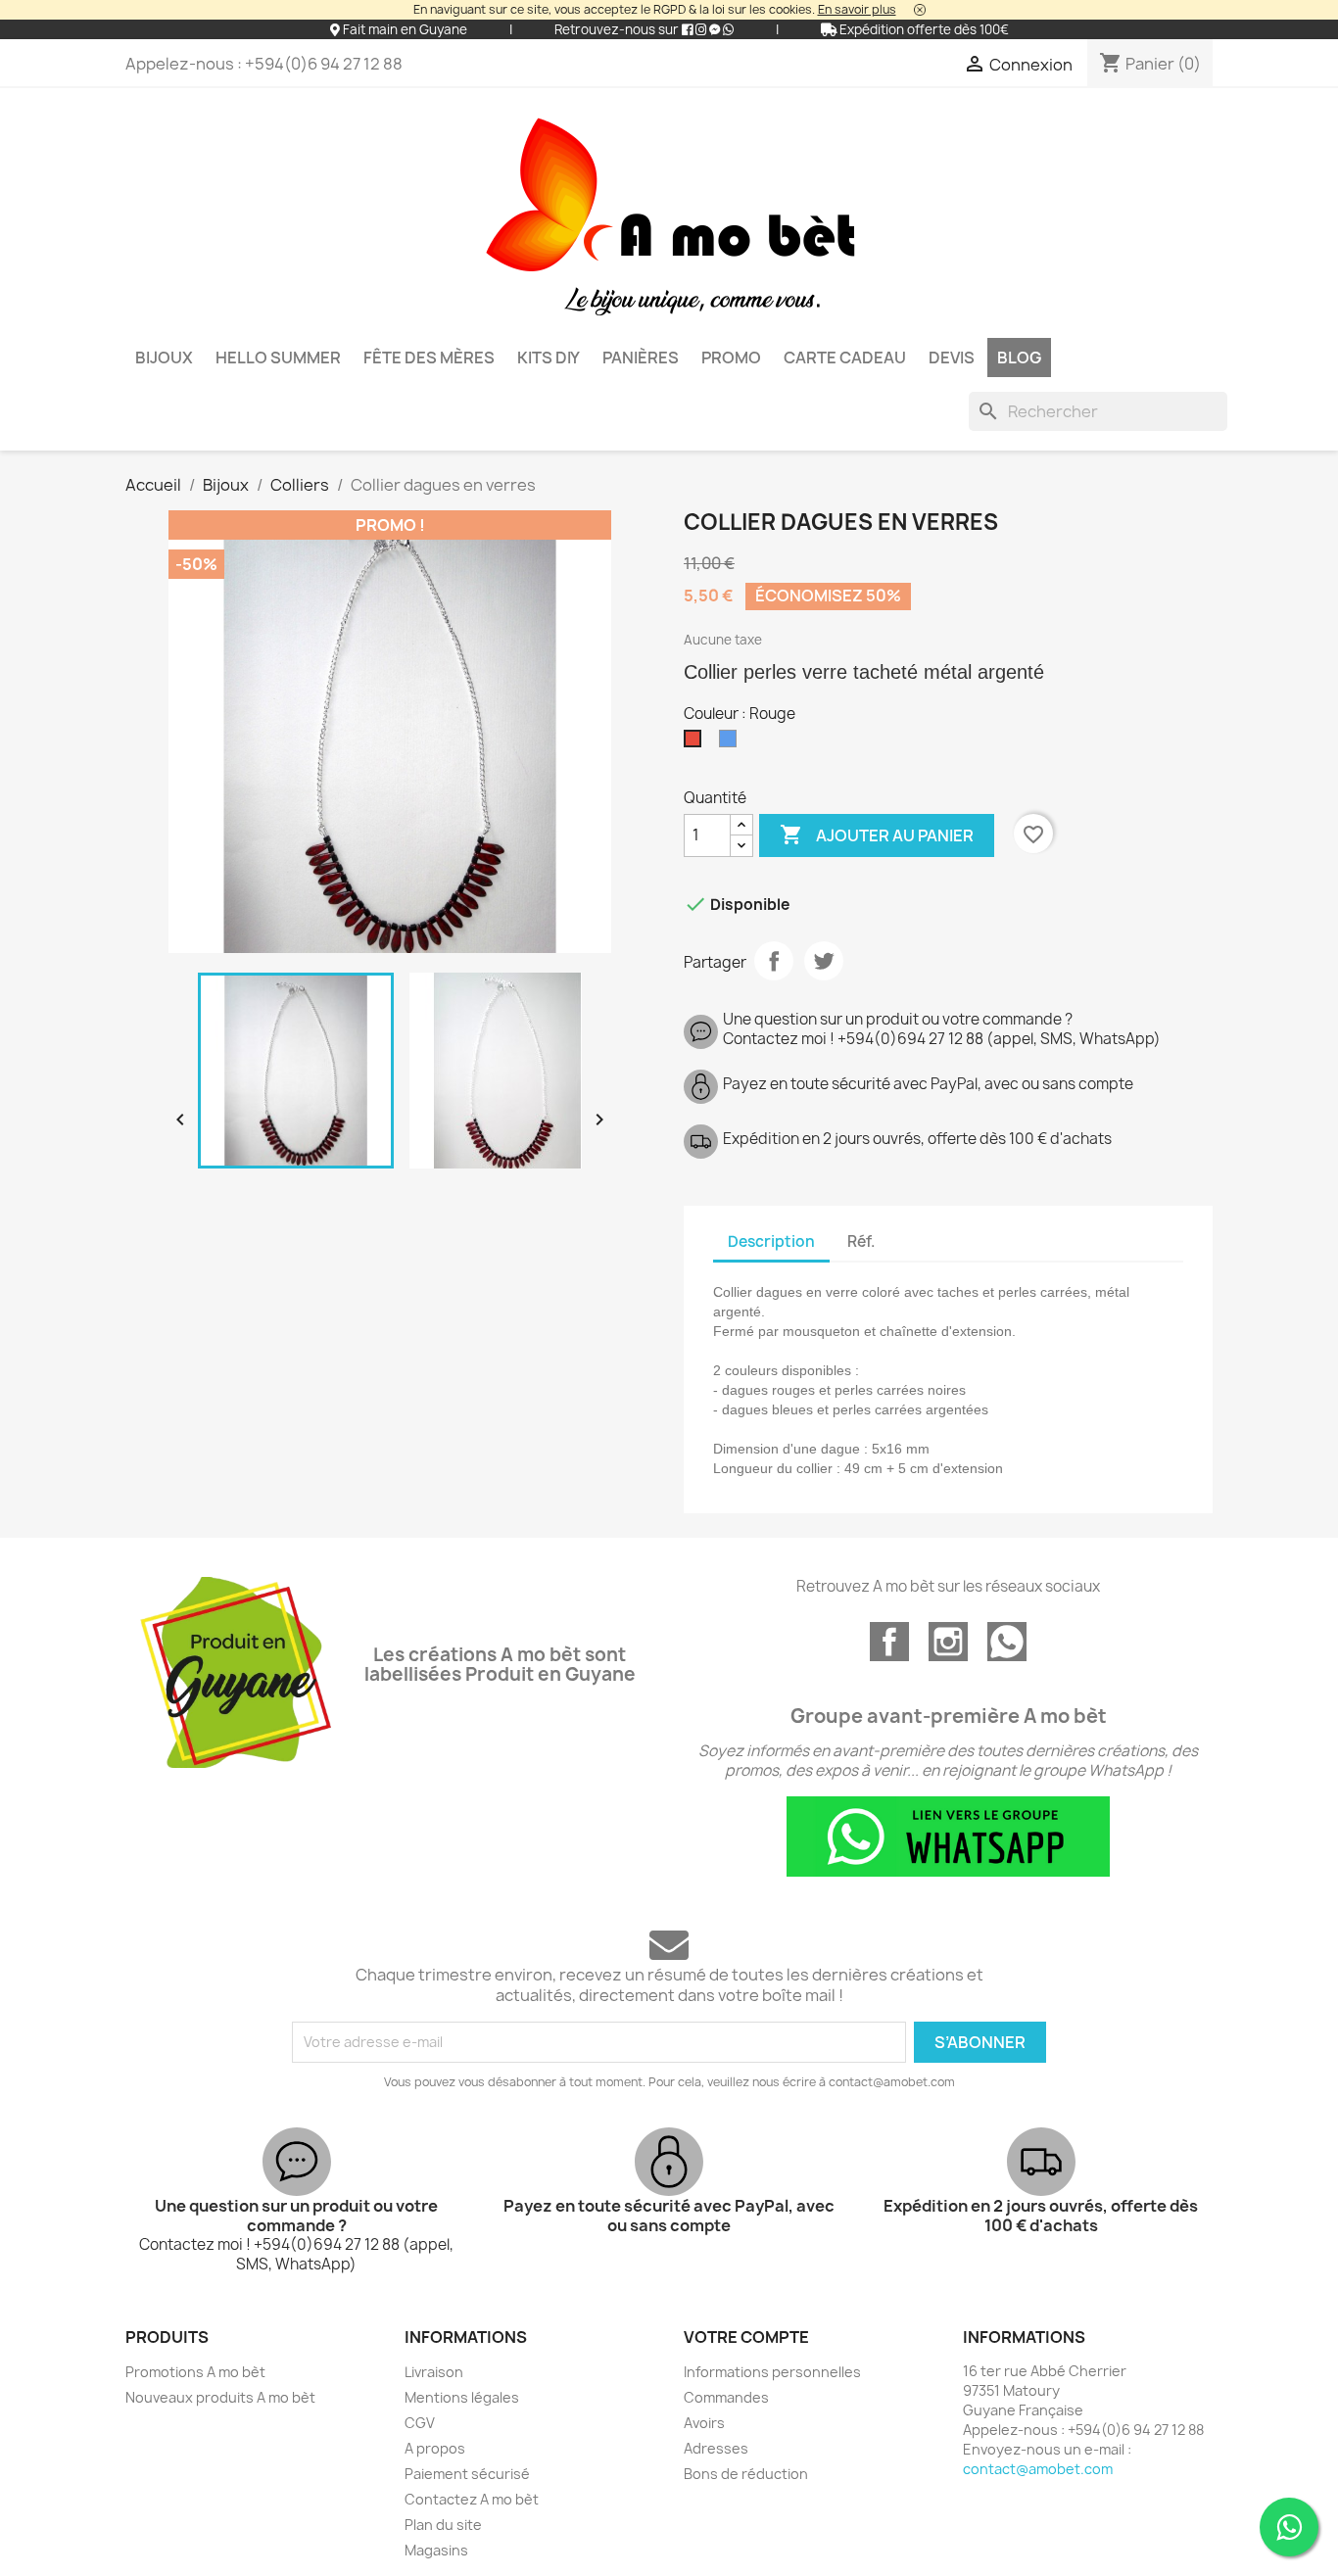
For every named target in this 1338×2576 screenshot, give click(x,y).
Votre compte (746, 2337)
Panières (641, 358)
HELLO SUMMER (278, 358)
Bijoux (164, 358)
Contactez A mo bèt (472, 2499)
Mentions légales (462, 2397)
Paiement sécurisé (467, 2474)
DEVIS (952, 358)
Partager (774, 961)
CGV (420, 2423)
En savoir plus (857, 9)
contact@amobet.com (1038, 2469)
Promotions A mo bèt (195, 2372)
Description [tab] (771, 1241)
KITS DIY (549, 358)
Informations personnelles (772, 2372)
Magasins (436, 2550)
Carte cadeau (845, 358)
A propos (435, 2448)
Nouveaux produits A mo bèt (220, 2397)
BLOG (1019, 358)
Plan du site (443, 2525)
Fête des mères (429, 358)
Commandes (726, 2397)
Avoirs (704, 2423)
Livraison (434, 2372)
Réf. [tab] (861, 1241)
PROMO (731, 358)
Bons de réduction (746, 2474)
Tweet (824, 961)
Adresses (716, 2448)
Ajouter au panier (877, 835)
